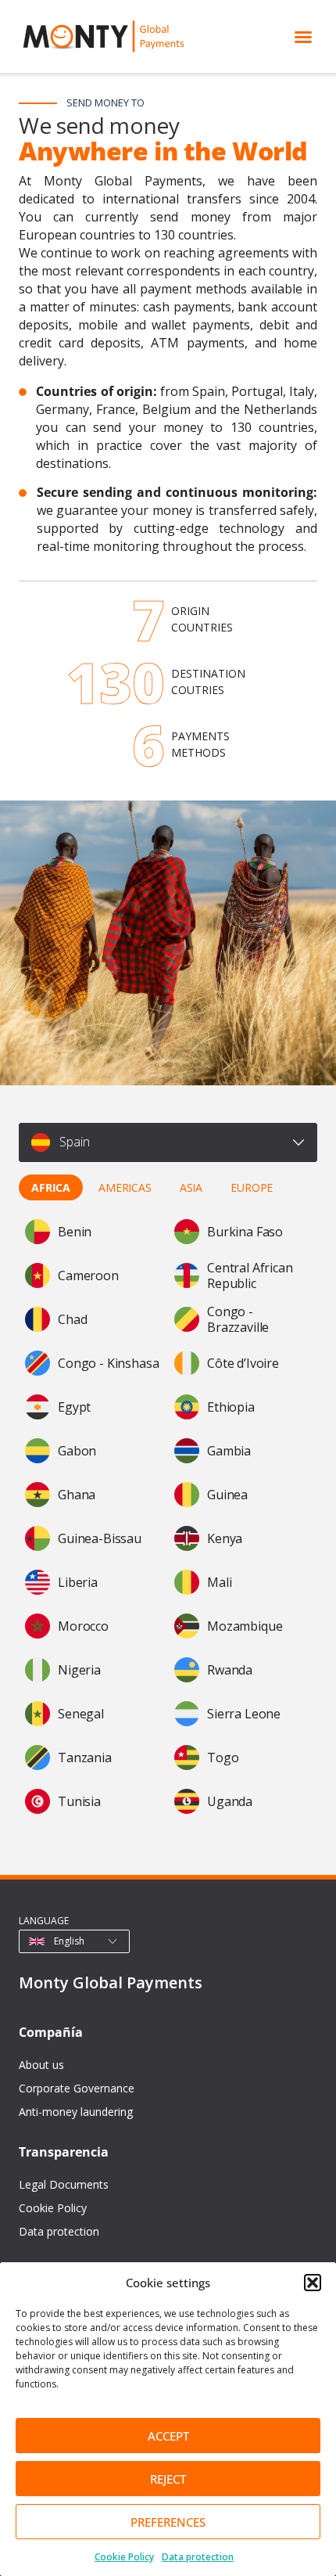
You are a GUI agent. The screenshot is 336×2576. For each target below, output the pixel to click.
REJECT (168, 2479)
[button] (313, 2283)
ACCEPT (168, 2436)
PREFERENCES (168, 2522)
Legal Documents (64, 2184)
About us (41, 2065)
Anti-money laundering (76, 2112)
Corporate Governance (77, 2088)
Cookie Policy (124, 2557)
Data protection (198, 2557)
